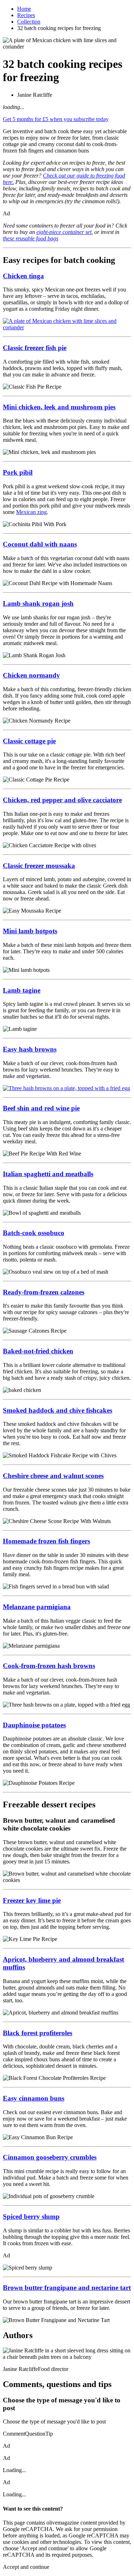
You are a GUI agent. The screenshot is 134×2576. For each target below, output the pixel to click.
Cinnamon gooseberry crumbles (50, 2157)
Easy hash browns (30, 1049)
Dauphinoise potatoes (34, 1725)
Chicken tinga (23, 276)
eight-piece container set (64, 232)
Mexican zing (31, 512)
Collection (29, 22)
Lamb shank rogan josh (38, 603)
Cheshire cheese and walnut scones (53, 1476)
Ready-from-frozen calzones (44, 1292)
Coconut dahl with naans (40, 544)
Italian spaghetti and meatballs (48, 1174)
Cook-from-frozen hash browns (49, 1666)
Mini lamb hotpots (30, 931)
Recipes (26, 15)
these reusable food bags (31, 238)
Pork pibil (18, 472)
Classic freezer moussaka (39, 866)
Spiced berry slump (31, 2216)
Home (24, 9)
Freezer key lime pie (32, 1900)
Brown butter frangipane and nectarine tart (67, 2288)
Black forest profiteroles (38, 2033)
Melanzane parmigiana (37, 1607)
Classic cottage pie (29, 741)
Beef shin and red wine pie (41, 1108)
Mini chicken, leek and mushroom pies (59, 407)
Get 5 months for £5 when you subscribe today (56, 119)
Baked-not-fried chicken (38, 1351)
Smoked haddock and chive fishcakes (58, 1410)
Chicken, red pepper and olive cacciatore (62, 800)
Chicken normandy (31, 675)
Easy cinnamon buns (34, 2098)
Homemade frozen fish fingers (46, 1541)
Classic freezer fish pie (35, 348)
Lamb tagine (22, 990)
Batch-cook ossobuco (34, 1233)
